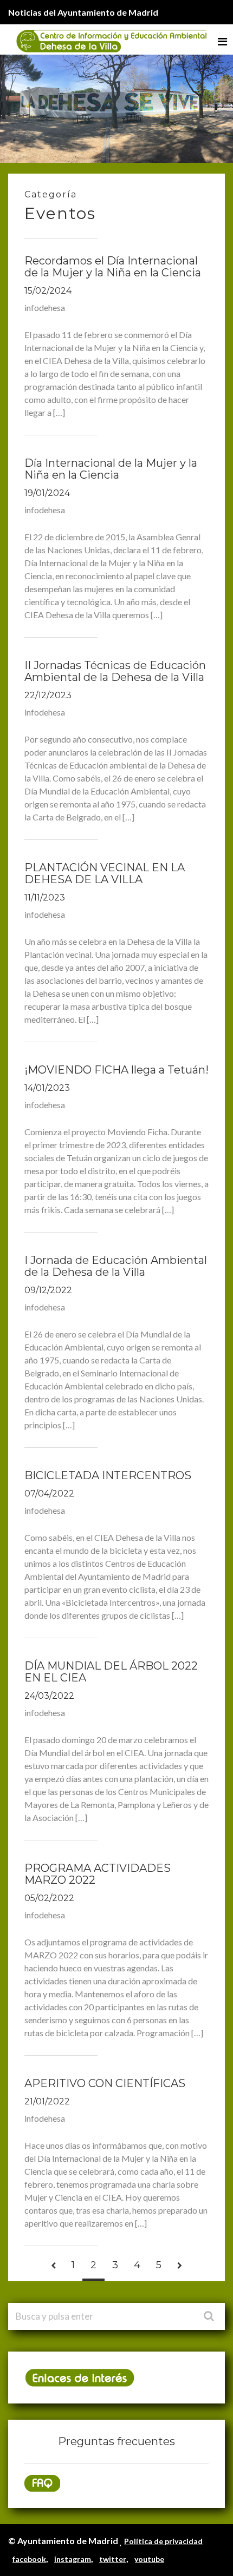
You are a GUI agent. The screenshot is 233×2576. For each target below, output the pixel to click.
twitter (113, 2559)
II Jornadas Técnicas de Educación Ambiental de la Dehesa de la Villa (115, 671)
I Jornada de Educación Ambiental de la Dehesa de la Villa (116, 1266)
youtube (149, 2559)
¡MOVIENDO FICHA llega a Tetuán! (116, 1070)
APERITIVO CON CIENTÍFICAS (105, 2083)
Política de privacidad (163, 2541)
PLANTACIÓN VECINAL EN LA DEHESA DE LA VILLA (105, 873)
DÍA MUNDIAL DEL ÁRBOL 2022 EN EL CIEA (111, 1672)
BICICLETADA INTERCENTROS (108, 1475)
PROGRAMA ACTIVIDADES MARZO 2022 (98, 1874)
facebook (29, 2559)
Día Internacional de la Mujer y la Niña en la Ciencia (111, 469)
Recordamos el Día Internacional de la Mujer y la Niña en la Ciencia (113, 267)
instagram (73, 2559)
